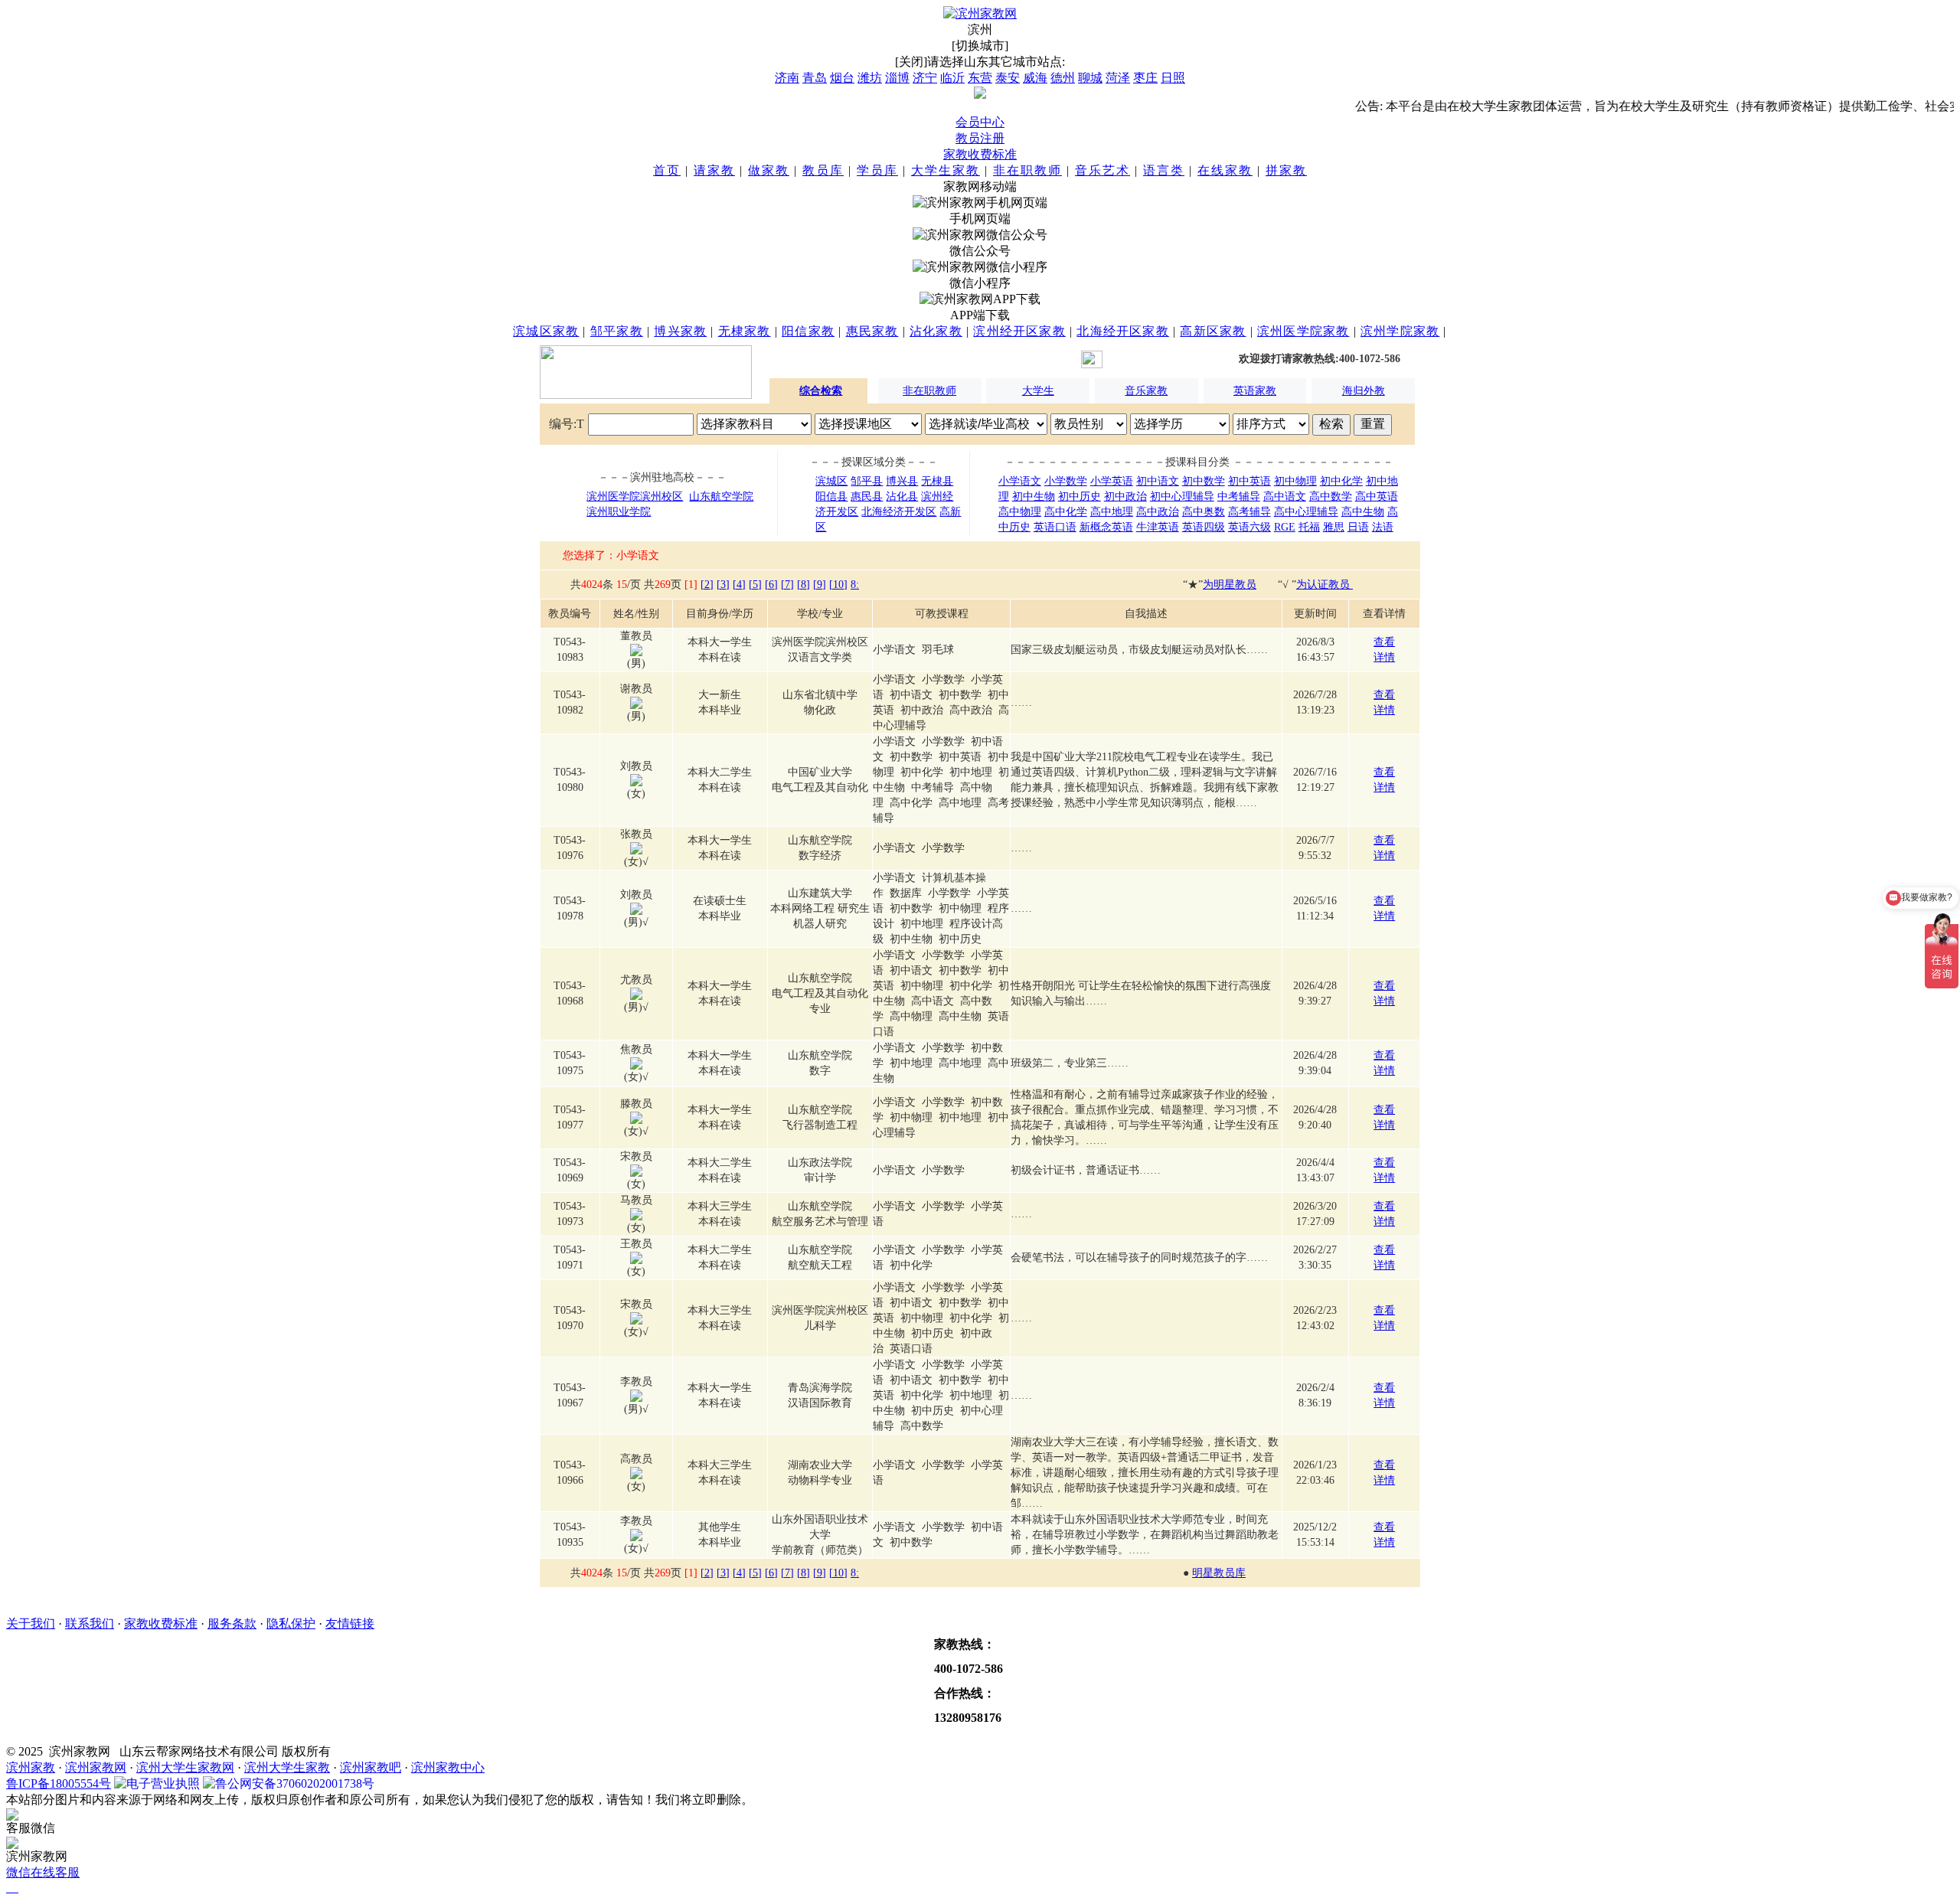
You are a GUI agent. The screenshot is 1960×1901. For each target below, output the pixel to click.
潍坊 (870, 78)
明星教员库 (1219, 1573)
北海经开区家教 (1122, 331)
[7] (787, 585)
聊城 (1090, 78)
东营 (980, 78)
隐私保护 (291, 1623)
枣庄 (1145, 78)
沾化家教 (936, 331)
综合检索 (821, 391)
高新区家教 (1213, 331)
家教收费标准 (980, 154)
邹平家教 (617, 331)
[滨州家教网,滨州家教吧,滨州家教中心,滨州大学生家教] (980, 13)
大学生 (1038, 391)
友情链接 (350, 1623)
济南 (787, 78)
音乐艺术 (1102, 170)
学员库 (877, 170)
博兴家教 (680, 331)
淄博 (897, 78)
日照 (1173, 78)
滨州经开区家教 (1019, 331)
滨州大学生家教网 (185, 1767)
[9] (820, 585)
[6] (771, 585)
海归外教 (1364, 391)
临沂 (952, 78)
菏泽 (1118, 78)
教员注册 (980, 138)
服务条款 (232, 1623)
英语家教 (1255, 391)
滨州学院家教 (1400, 331)
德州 (1063, 78)
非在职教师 (1027, 170)
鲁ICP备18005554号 (59, 1783)
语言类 (1164, 170)
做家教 (769, 170)
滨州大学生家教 (287, 1767)
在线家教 (1225, 170)
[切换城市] (980, 46)
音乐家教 (1146, 391)
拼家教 (1286, 170)
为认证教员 (1325, 585)
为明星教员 (1230, 585)
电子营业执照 (163, 1783)
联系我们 (90, 1623)
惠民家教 (872, 331)
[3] (723, 585)
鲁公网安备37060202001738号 (295, 1783)
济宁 (925, 78)
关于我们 (31, 1623)
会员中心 (980, 122)
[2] (707, 585)
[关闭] (911, 62)
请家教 (714, 170)
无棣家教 (745, 331)
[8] (804, 585)
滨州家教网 (96, 1767)
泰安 (1008, 78)
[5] (755, 585)
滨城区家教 (546, 331)
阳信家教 (808, 331)
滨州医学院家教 (1303, 331)
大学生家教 (946, 170)
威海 (1035, 78)
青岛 (815, 78)
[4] (739, 585)
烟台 (842, 78)
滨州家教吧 (371, 1767)
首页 (667, 170)
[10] (838, 585)
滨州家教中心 (448, 1767)
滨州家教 (31, 1767)
